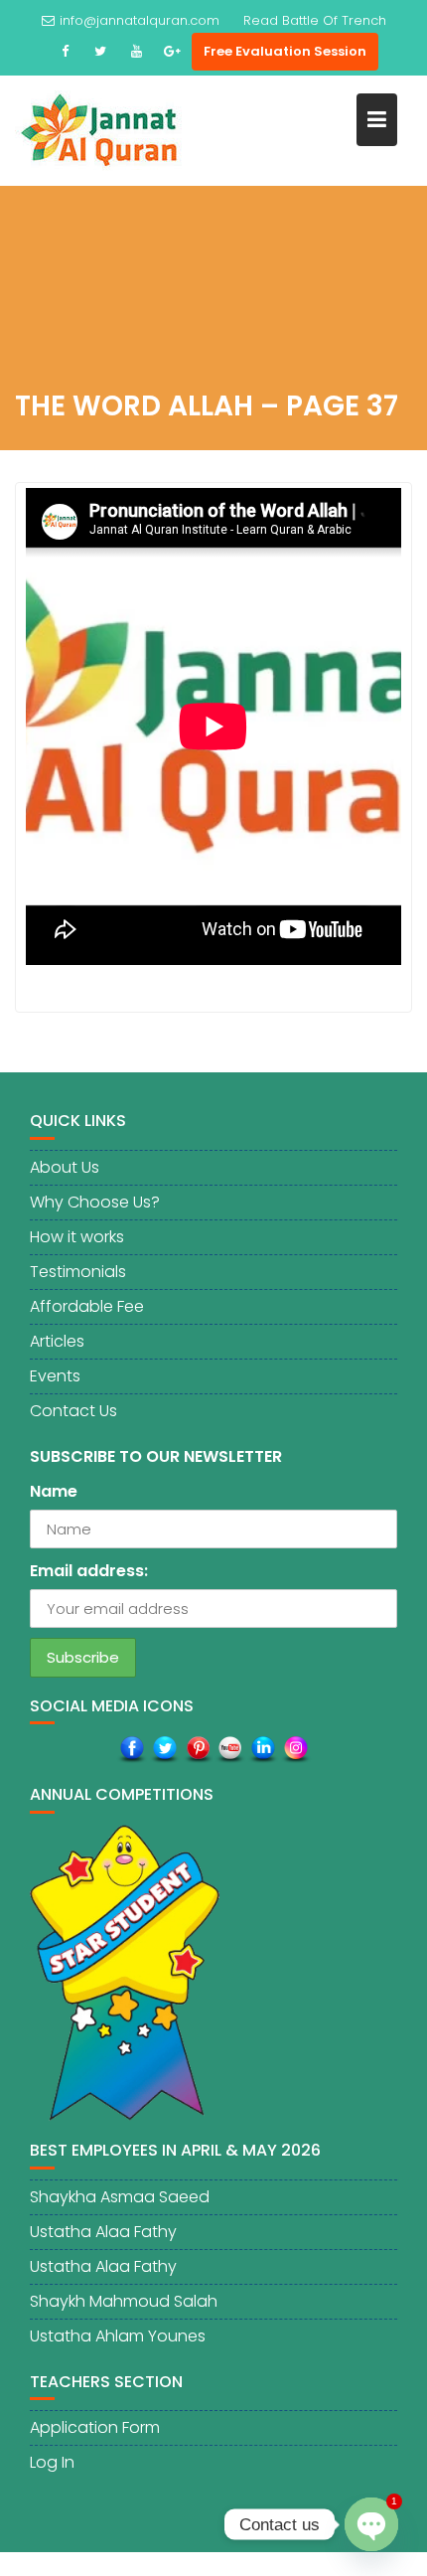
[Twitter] (100, 52)
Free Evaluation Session (285, 51)
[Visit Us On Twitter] (164, 1750)
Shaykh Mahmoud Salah (124, 2301)
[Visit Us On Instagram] (295, 1750)
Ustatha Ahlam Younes (118, 2336)
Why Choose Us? (95, 1202)
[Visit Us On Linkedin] (263, 1750)
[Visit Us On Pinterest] (197, 1750)
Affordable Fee (87, 1306)
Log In (52, 2462)
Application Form (95, 2427)
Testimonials (78, 1272)
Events (55, 1376)
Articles (57, 1341)
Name (54, 1491)
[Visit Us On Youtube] (230, 1750)
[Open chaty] (371, 2525)
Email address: (89, 1571)
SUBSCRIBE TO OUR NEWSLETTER (156, 1456)
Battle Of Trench (334, 20)
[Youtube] (136, 52)
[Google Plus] (172, 52)
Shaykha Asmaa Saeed (120, 2197)
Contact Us (73, 1411)
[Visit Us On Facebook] (132, 1750)
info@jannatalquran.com (140, 20)
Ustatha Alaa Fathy (103, 2232)
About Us (65, 1167)
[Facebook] (65, 52)
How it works (77, 1237)
